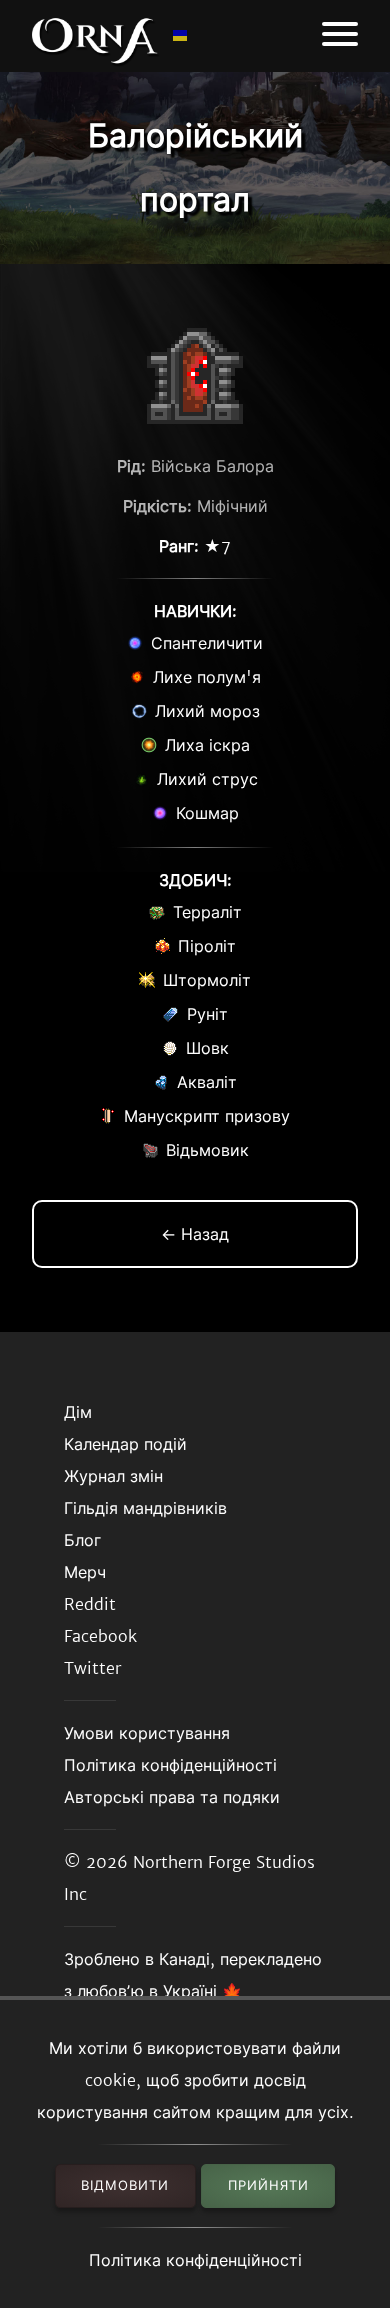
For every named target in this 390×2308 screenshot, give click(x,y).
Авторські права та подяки (172, 1797)
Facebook (100, 1636)
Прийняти (268, 2185)
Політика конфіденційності (195, 2260)
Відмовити (125, 2185)
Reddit (90, 1604)
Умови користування (147, 1733)
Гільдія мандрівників (145, 1508)
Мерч (85, 1572)
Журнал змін (113, 1476)
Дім (78, 1412)
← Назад (195, 1234)
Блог (82, 1540)
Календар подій (125, 1444)
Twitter (92, 1668)
